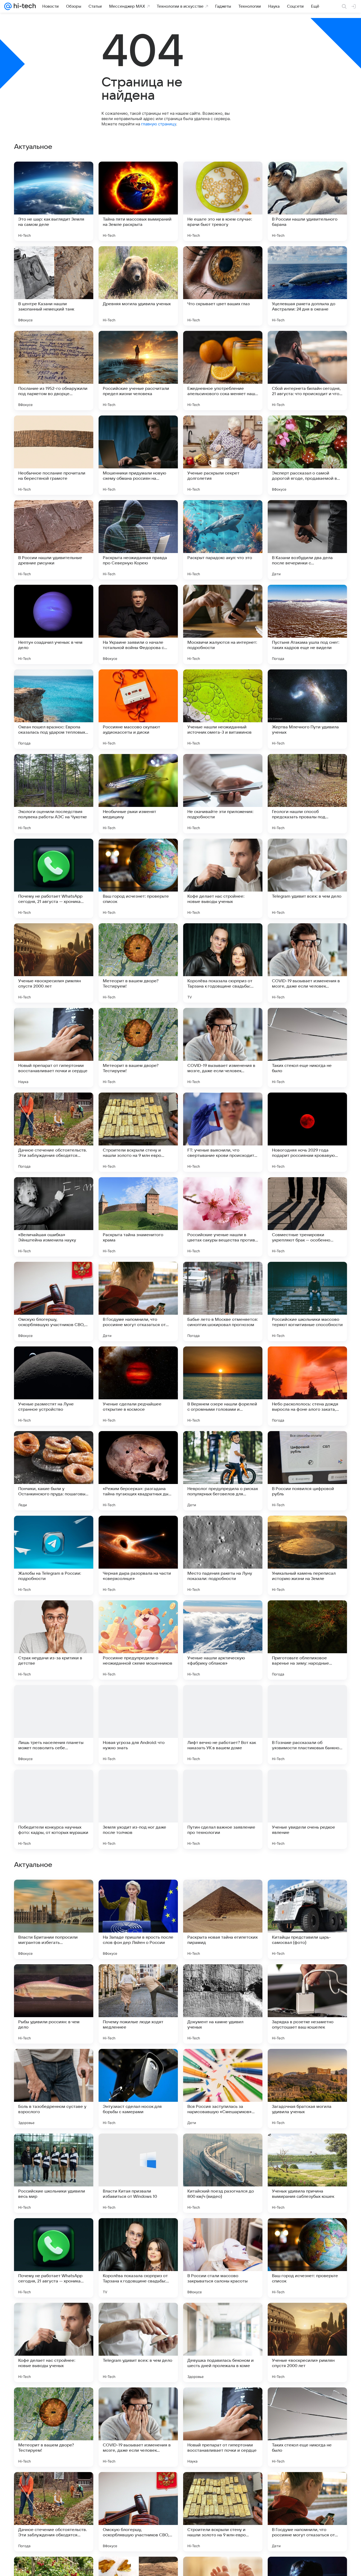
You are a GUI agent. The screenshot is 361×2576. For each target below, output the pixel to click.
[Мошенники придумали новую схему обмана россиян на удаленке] (138, 455)
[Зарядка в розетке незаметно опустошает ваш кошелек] (307, 2342)
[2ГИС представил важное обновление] (307, 1894)
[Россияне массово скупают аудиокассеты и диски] (138, 709)
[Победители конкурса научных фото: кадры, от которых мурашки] (54, 1809)
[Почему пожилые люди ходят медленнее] (138, 2342)
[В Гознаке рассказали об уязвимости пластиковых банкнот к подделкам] (307, 1725)
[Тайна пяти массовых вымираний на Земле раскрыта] (138, 201)
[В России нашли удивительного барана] (307, 201)
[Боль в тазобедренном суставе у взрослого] (54, 2427)
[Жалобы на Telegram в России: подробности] (54, 1555)
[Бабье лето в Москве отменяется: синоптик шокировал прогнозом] (223, 1301)
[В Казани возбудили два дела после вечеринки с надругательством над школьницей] (307, 540)
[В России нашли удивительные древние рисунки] (54, 540)
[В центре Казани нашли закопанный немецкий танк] (54, 286)
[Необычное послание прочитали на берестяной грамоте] (54, 455)
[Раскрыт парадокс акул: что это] (223, 540)
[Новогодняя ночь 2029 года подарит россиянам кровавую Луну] (307, 1132)
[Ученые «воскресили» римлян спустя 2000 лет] (54, 963)
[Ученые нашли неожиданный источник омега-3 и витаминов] (223, 709)
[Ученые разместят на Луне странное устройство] (54, 1386)
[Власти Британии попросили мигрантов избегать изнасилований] (54, 2258)
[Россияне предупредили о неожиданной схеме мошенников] (138, 1640)
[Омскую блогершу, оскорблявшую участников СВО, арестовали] (54, 1301)
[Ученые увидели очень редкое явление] (307, 1809)
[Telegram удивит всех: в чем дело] (307, 878)
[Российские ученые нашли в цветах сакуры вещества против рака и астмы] (223, 1217)
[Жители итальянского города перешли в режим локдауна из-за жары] (223, 1894)
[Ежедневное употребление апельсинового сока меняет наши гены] (223, 371)
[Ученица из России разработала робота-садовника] (307, 1979)
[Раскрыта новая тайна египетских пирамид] (223, 2258)
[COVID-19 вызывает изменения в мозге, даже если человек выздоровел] (307, 963)
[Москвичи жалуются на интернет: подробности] (223, 624)
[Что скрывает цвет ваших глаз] (223, 286)
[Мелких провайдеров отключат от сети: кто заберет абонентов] (54, 1894)
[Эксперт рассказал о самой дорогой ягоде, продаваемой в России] (307, 455)
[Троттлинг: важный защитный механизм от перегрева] (54, 2063)
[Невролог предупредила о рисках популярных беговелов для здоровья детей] (223, 1471)
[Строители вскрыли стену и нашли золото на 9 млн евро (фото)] (138, 1132)
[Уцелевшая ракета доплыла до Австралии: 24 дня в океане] (307, 286)
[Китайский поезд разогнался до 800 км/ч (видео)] (223, 2512)
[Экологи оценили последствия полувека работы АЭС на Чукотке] (54, 794)
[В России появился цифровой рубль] (307, 1471)
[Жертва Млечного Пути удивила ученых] (307, 709)
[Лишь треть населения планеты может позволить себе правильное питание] (54, 1725)
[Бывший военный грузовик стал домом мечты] (138, 1894)
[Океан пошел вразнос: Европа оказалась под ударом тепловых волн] (54, 709)
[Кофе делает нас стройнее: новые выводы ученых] (223, 878)
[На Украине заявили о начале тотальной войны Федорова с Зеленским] (138, 624)
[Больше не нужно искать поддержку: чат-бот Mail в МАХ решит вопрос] (138, 2148)
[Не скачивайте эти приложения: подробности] (223, 794)
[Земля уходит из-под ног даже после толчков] (138, 1809)
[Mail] (8, 6)
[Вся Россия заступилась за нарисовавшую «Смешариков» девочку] (223, 2427)
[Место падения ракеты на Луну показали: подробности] (223, 1555)
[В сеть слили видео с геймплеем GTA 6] (223, 2063)
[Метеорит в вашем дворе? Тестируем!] (138, 963)
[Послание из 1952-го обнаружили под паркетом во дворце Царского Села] (54, 371)
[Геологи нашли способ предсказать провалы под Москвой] (307, 794)
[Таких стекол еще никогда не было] (307, 1048)
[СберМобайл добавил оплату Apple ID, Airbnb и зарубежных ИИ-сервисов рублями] (223, 1979)
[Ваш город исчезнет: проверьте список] (138, 878)
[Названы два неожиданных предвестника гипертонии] (307, 2063)
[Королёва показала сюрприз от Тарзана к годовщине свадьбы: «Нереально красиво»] (223, 963)
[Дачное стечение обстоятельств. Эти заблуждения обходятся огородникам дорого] (54, 1132)
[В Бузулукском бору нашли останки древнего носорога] (307, 2148)
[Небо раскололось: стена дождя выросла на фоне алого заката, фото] (307, 1386)
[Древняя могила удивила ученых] (138, 286)
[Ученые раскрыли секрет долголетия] (223, 455)
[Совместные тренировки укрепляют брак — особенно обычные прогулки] (307, 1217)
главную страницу (159, 124)
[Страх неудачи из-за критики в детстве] (54, 1640)
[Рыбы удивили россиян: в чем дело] (54, 2342)
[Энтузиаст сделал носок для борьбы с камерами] (138, 2427)
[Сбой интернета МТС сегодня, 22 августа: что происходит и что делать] (138, 1979)
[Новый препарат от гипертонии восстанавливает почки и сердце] (54, 1048)
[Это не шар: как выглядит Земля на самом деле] (54, 201)
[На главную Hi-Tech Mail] (24, 6)
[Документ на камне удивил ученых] (223, 2342)
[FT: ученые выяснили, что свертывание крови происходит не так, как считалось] (223, 1132)
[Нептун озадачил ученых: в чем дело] (54, 624)
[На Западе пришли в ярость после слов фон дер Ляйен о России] (138, 2258)
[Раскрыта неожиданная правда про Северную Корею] (138, 540)
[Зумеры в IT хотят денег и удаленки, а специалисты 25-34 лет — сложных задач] (54, 2148)
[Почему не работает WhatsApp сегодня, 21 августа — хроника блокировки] (54, 878)
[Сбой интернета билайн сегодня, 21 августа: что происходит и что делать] (307, 371)
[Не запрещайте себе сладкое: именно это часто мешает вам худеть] (54, 1979)
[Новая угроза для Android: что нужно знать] (138, 1725)
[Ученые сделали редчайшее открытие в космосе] (138, 1386)
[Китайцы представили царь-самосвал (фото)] (307, 2258)
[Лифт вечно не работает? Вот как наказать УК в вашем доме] (223, 1725)
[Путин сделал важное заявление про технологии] (223, 1809)
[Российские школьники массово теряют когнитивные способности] (307, 1301)
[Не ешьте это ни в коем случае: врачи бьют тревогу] (223, 201)
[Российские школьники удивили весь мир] (54, 2512)
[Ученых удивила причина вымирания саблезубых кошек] (307, 2512)
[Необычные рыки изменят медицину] (138, 794)
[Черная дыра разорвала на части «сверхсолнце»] (138, 1555)
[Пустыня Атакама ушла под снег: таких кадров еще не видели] (307, 624)
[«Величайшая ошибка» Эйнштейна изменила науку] (54, 1217)
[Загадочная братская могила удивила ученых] (307, 2427)
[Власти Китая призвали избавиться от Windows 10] (138, 2512)
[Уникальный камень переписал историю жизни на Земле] (307, 1555)
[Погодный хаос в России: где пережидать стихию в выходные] (223, 2148)
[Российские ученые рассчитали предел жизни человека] (138, 371)
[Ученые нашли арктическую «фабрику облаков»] (223, 1640)
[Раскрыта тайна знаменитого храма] (138, 1217)
